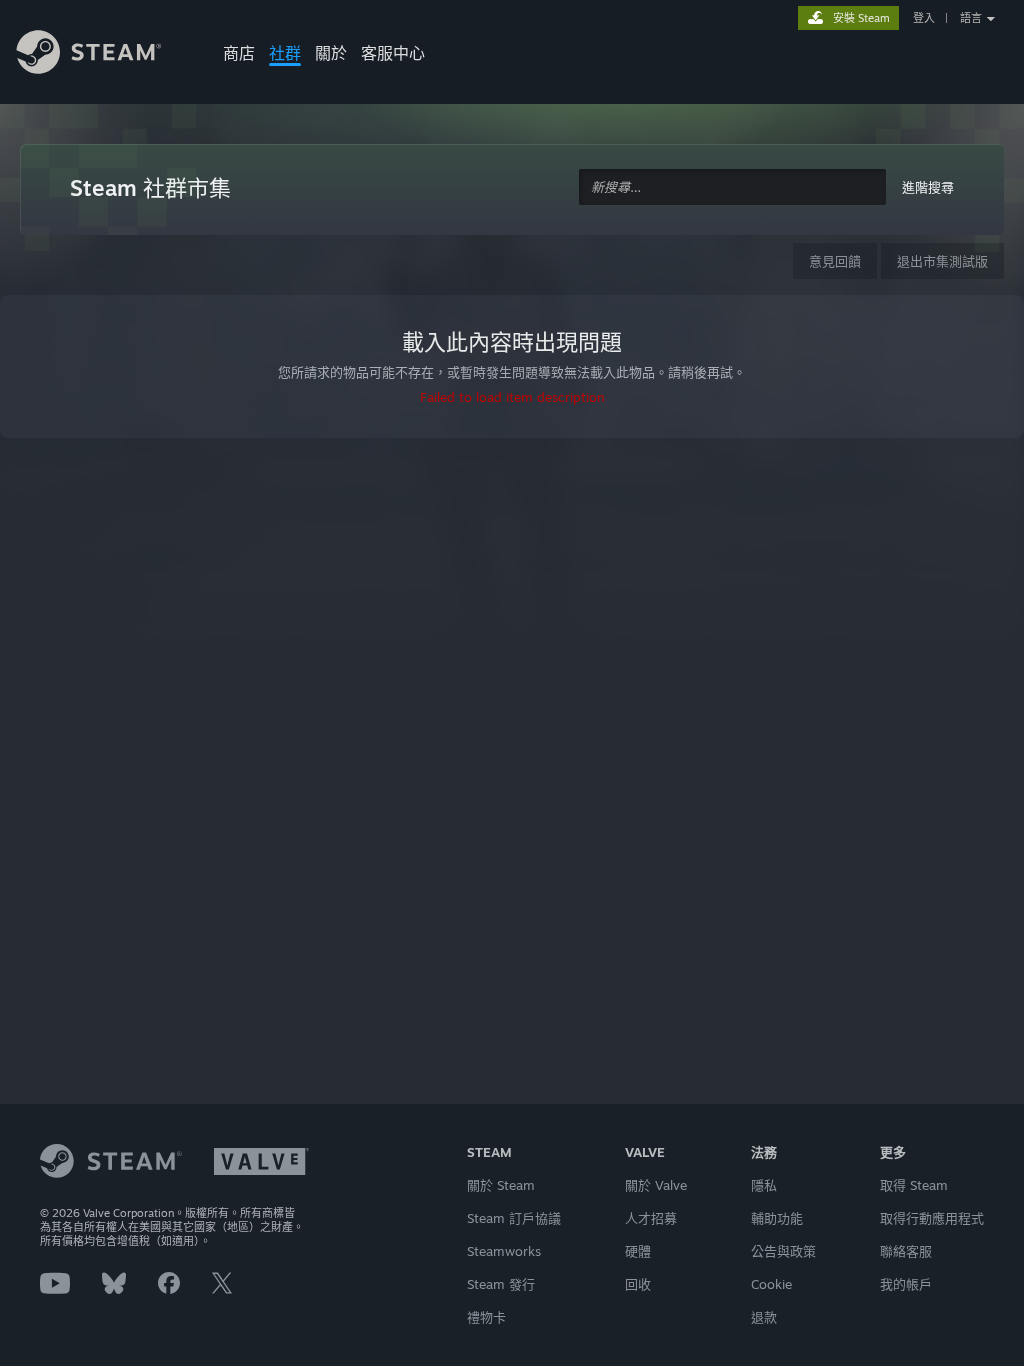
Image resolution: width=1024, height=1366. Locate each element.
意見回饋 (835, 261)
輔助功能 (777, 1218)
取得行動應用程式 (932, 1218)
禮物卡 (486, 1317)
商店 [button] (239, 53)
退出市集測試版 (942, 261)
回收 (638, 1284)
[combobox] (732, 187)
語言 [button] (971, 18)
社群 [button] (285, 53)
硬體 (638, 1251)
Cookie (771, 1284)
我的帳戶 (906, 1284)
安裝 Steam (861, 18)
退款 (764, 1317)
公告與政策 (783, 1251)
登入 (924, 18)
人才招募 (651, 1218)
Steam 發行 (501, 1284)
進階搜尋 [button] (928, 187)
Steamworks (504, 1251)
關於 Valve (656, 1185)
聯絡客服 (906, 1251)
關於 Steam (501, 1185)
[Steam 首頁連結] (104, 55)
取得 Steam (914, 1185)
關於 (331, 53)
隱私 (764, 1185)
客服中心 (393, 53)
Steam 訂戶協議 (514, 1218)
